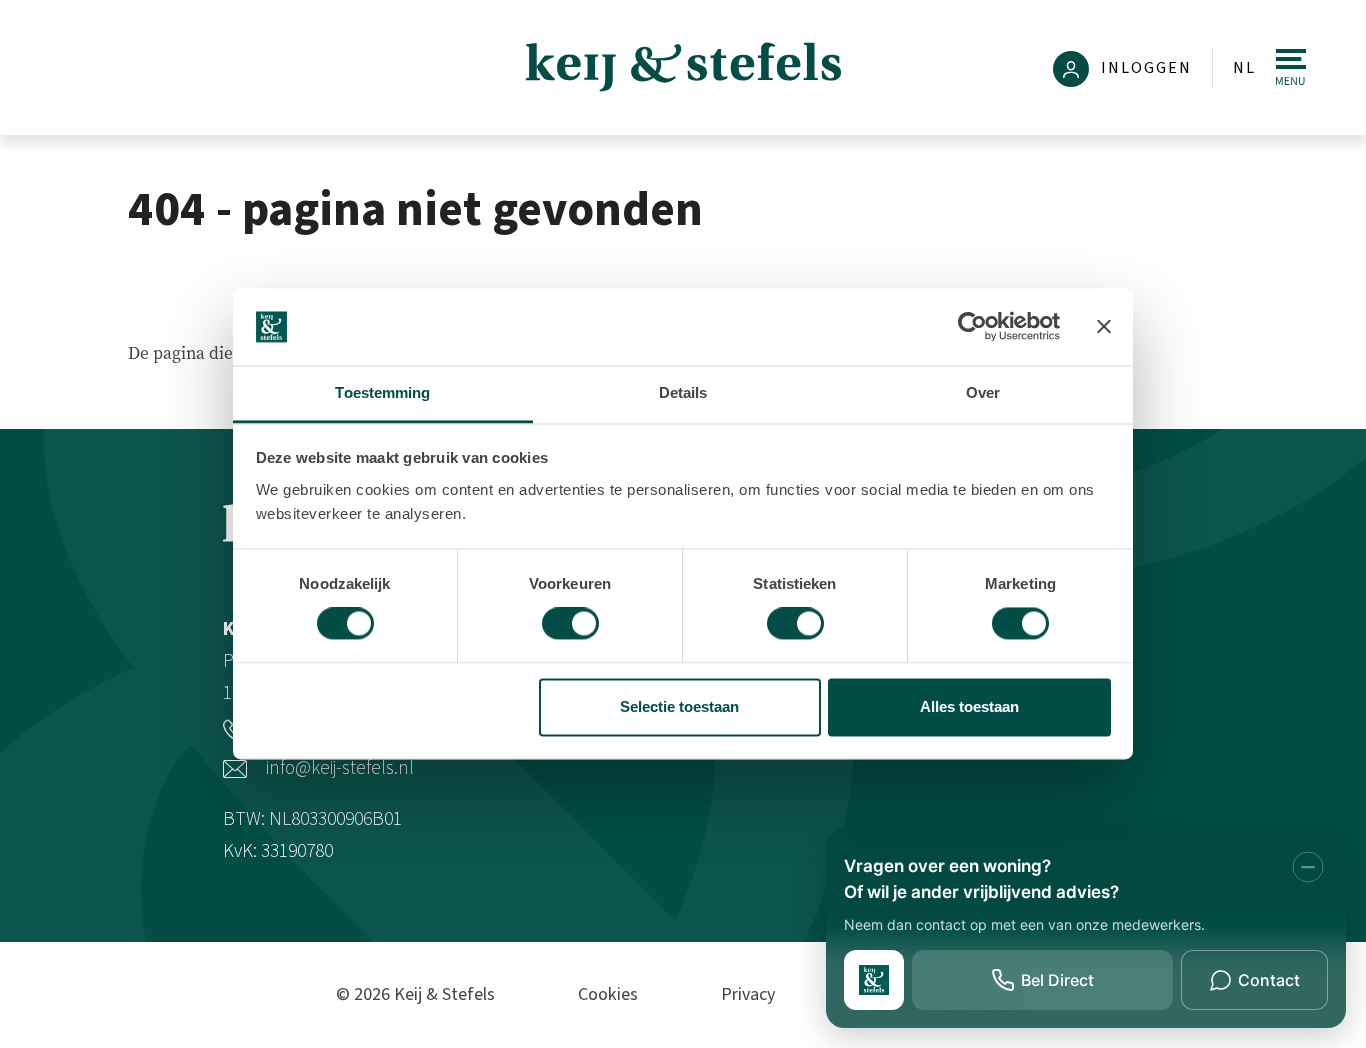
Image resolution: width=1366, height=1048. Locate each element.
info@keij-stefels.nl (338, 768)
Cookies (608, 994)
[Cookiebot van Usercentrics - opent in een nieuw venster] (972, 327)
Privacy (748, 994)
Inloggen (1144, 68)
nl (1244, 68)
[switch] (570, 624)
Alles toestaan (969, 706)
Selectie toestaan (679, 706)
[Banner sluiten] (1104, 327)
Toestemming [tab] (382, 392)
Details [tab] (683, 392)
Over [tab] (983, 392)
